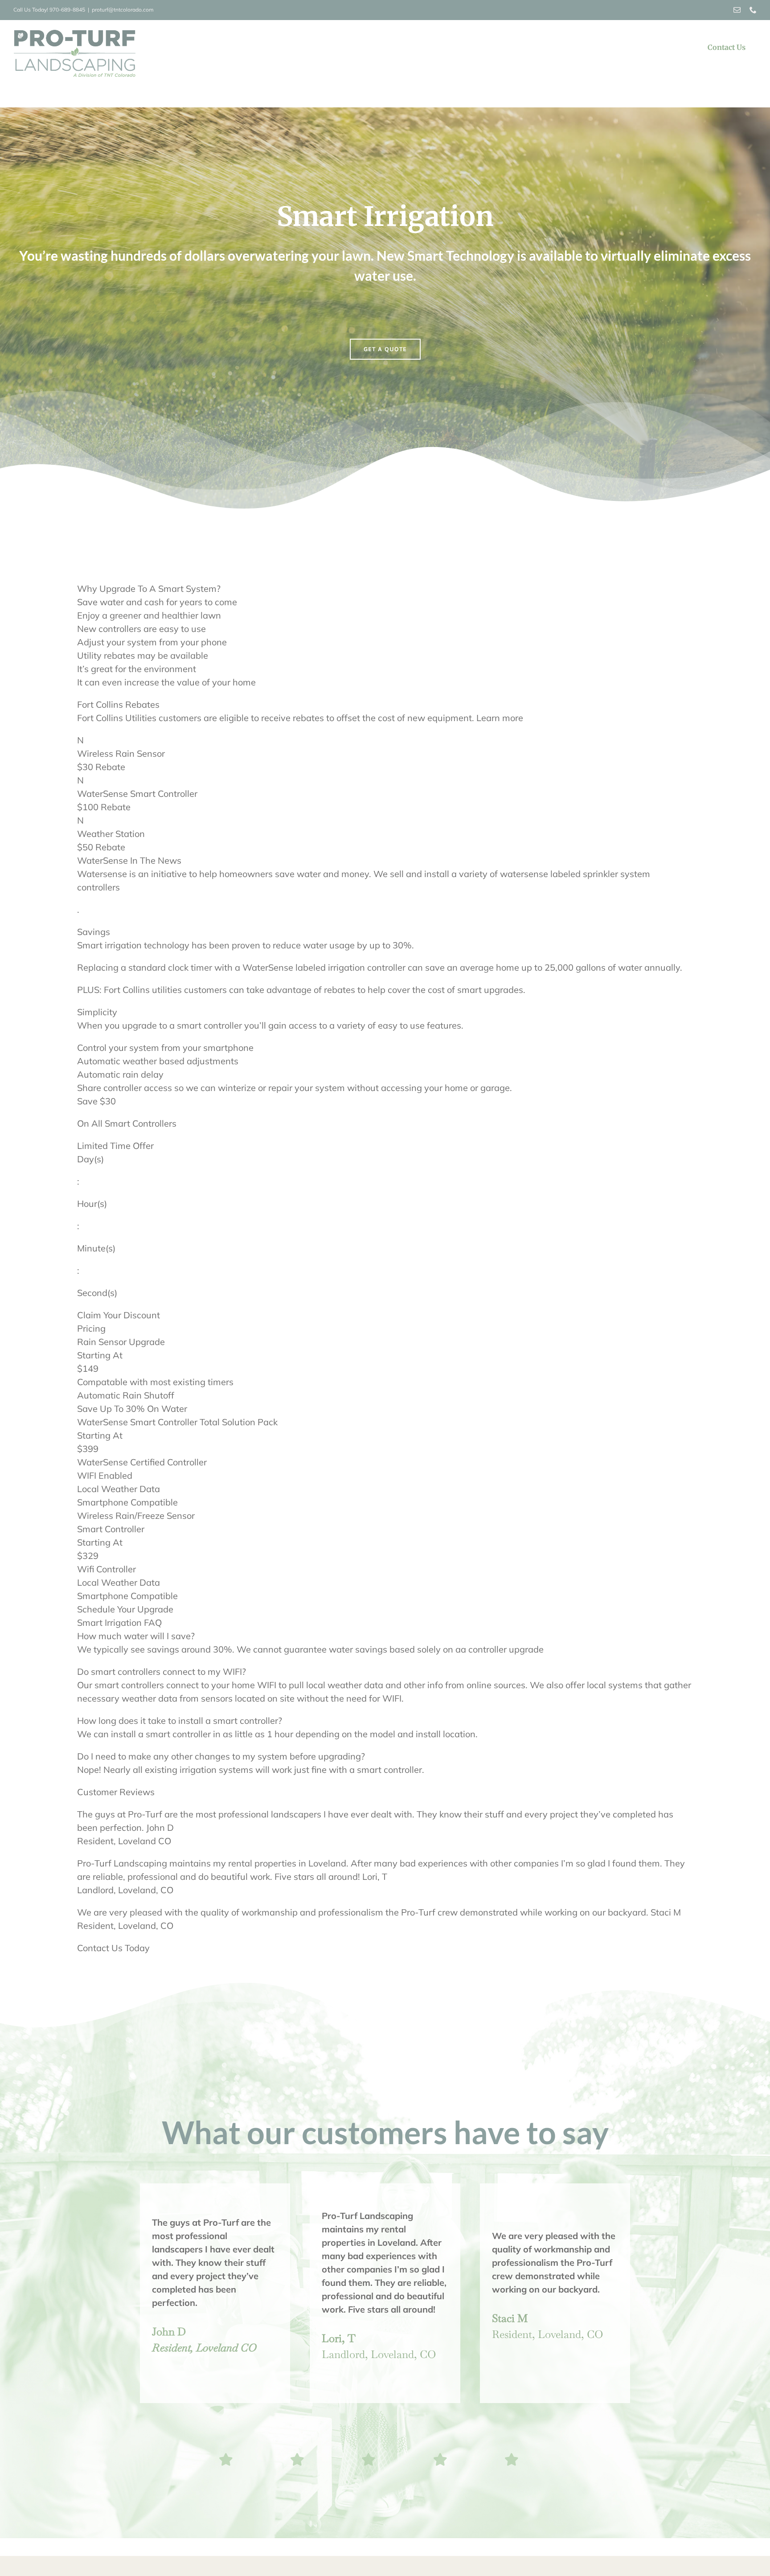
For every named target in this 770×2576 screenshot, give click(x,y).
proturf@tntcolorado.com (123, 10)
